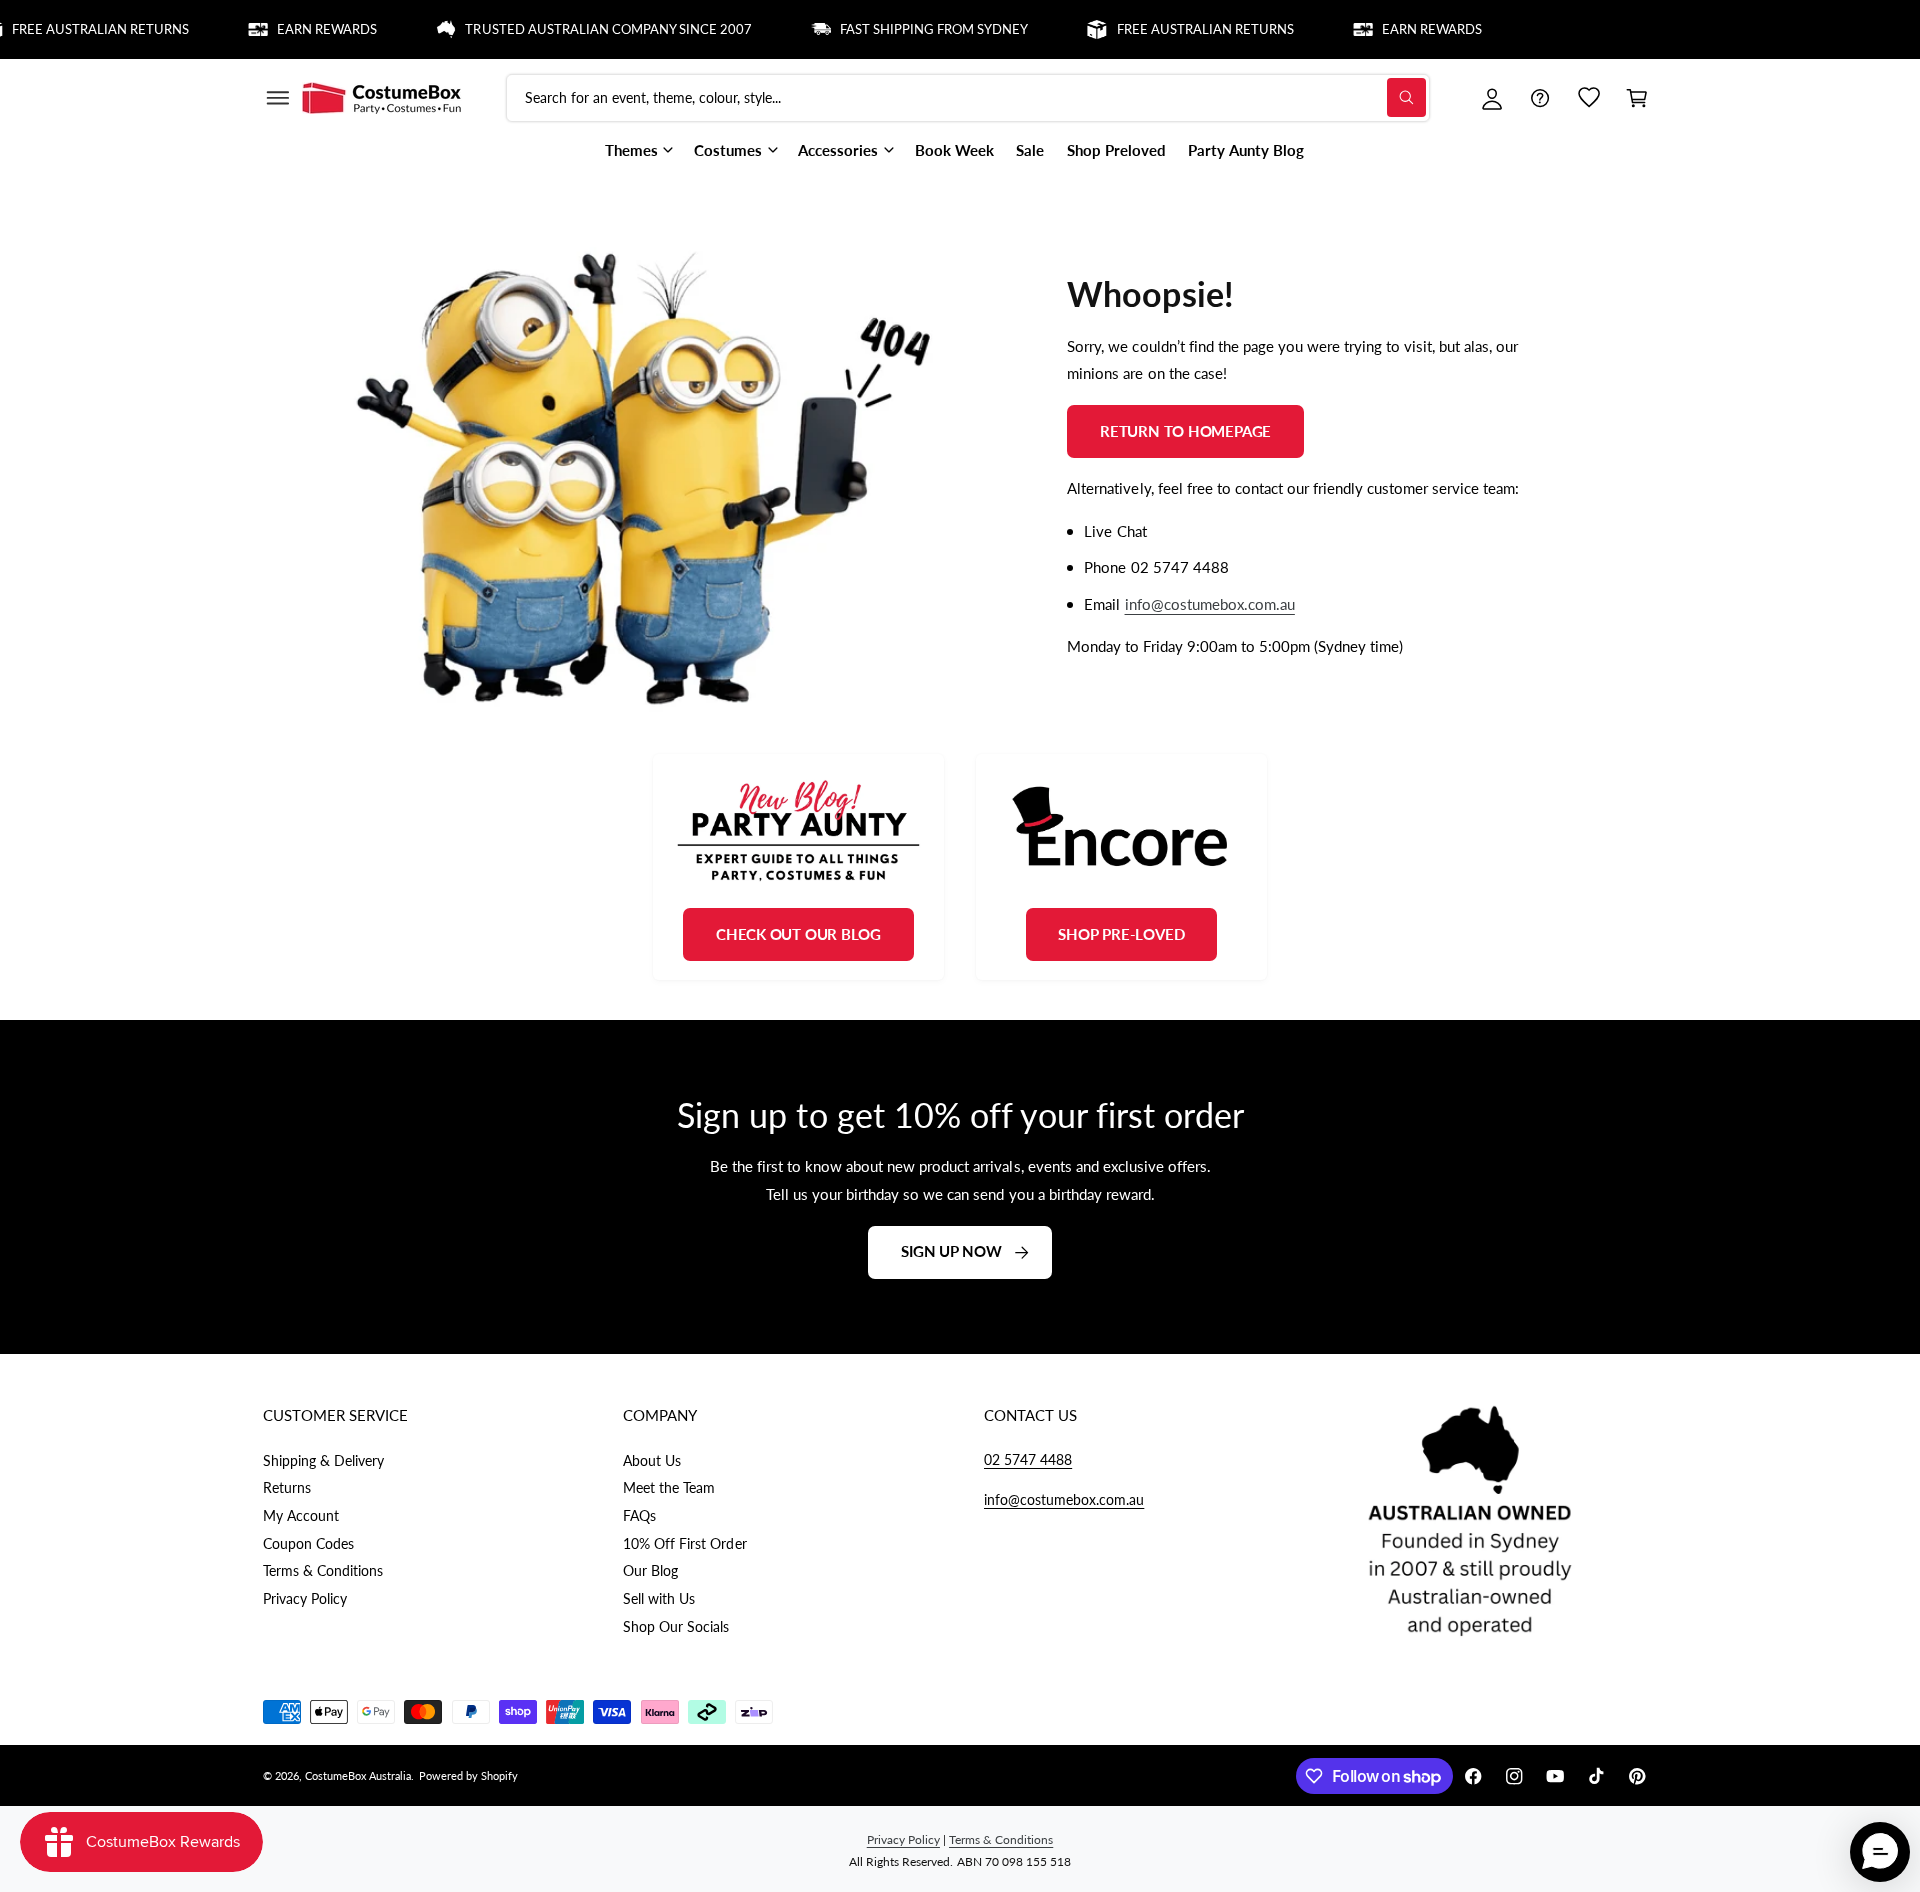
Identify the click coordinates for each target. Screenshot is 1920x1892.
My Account (301, 1515)
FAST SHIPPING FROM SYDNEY (905, 29)
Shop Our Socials (676, 1626)
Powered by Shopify (468, 1775)
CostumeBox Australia (358, 1775)
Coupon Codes (308, 1543)
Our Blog (650, 1570)
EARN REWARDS (298, 29)
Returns (287, 1487)
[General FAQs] (1540, 98)
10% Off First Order (684, 1543)
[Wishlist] (1589, 98)
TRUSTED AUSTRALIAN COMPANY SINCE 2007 (579, 29)
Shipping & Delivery (323, 1460)
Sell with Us (659, 1598)
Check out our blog (798, 934)
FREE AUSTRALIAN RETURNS (1175, 29)
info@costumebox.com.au (1209, 604)
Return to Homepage (1185, 430)
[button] (277, 98)
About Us (652, 1460)
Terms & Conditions (323, 1570)
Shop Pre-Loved (1121, 934)
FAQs (639, 1515)
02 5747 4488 (1028, 1459)
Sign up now (951, 1252)
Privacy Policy (305, 1598)
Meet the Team (669, 1487)
